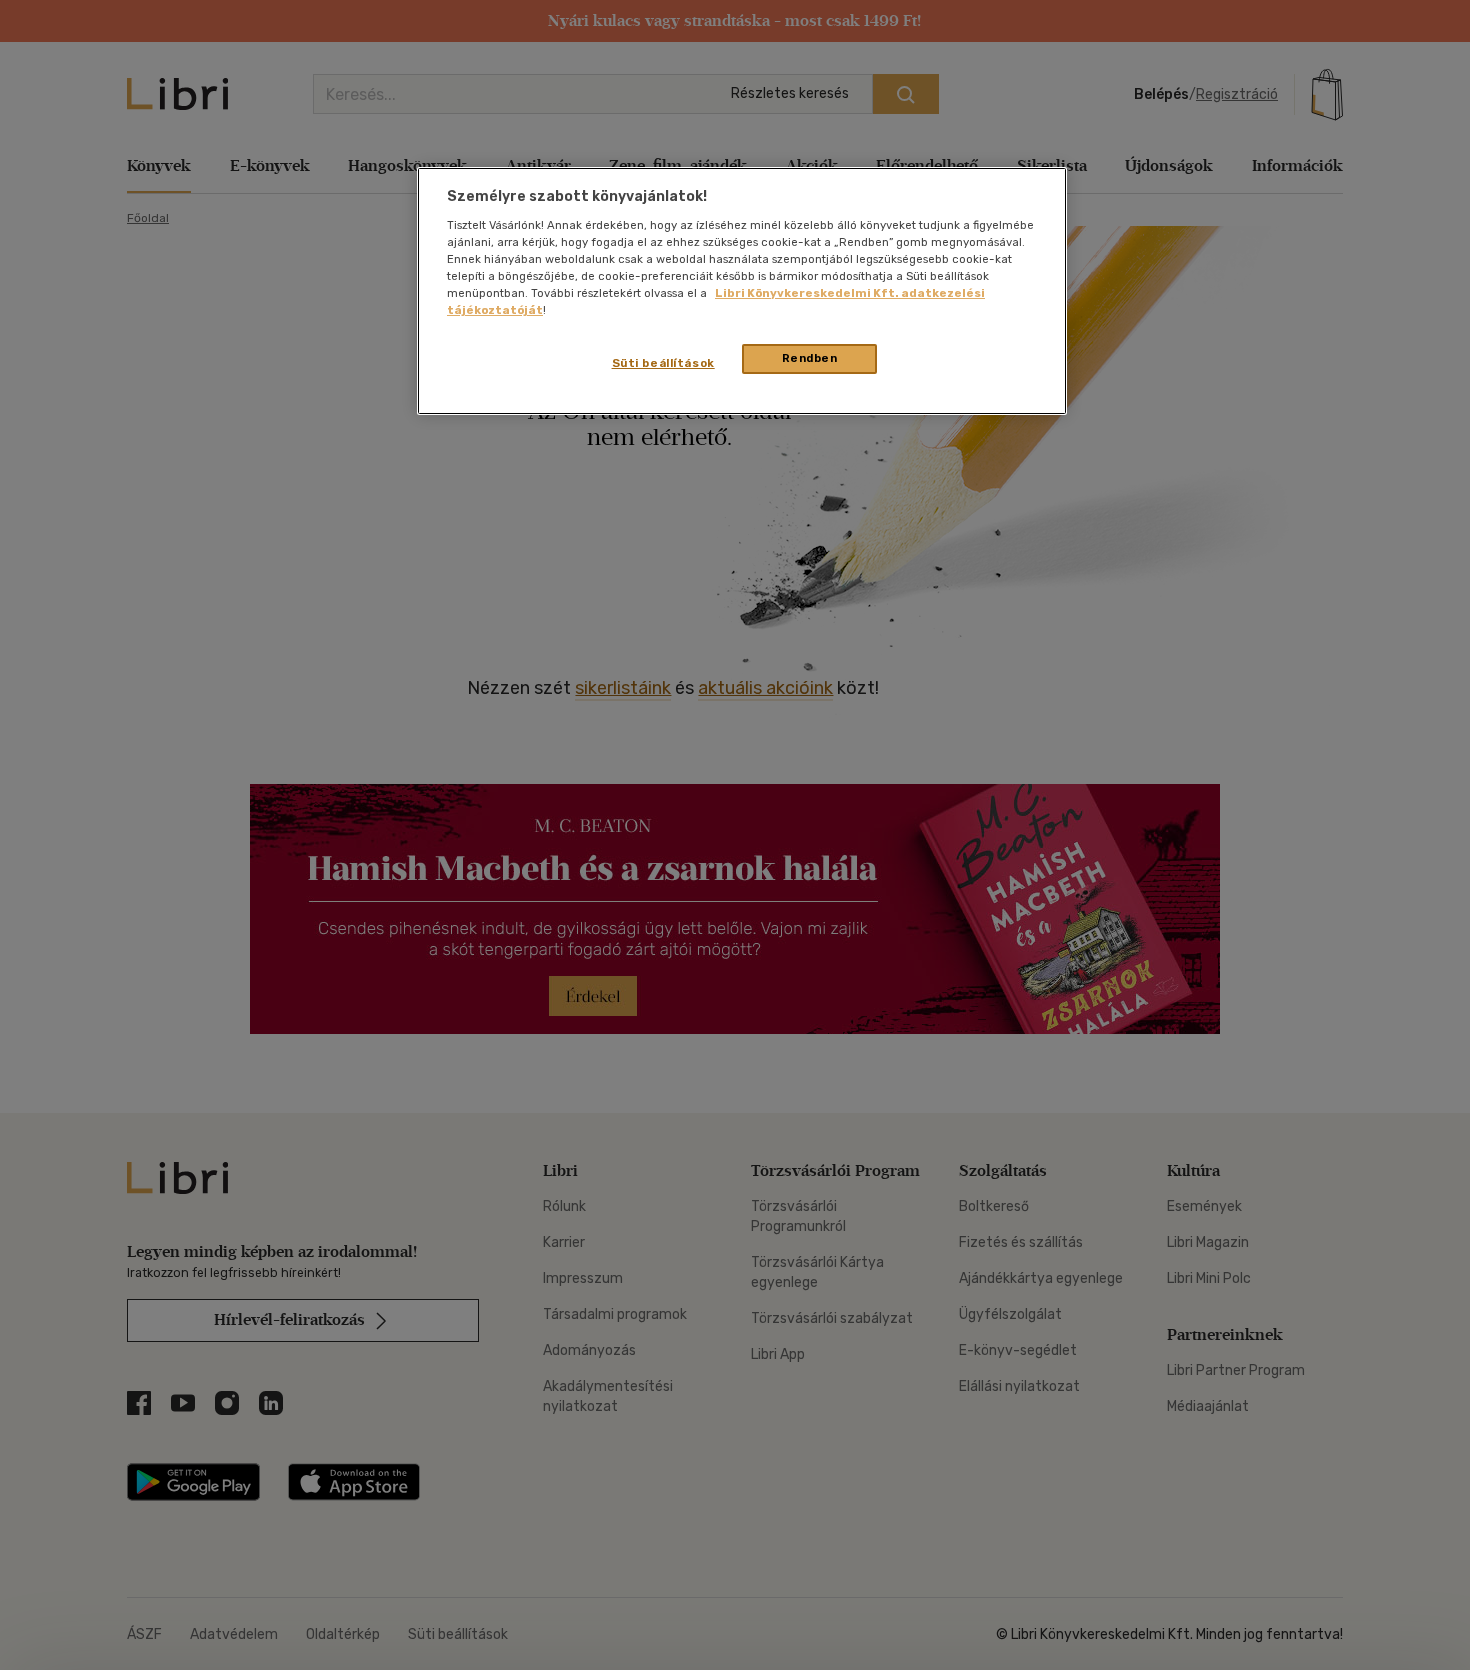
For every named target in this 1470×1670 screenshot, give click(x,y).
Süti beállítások (663, 363)
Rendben (810, 358)
